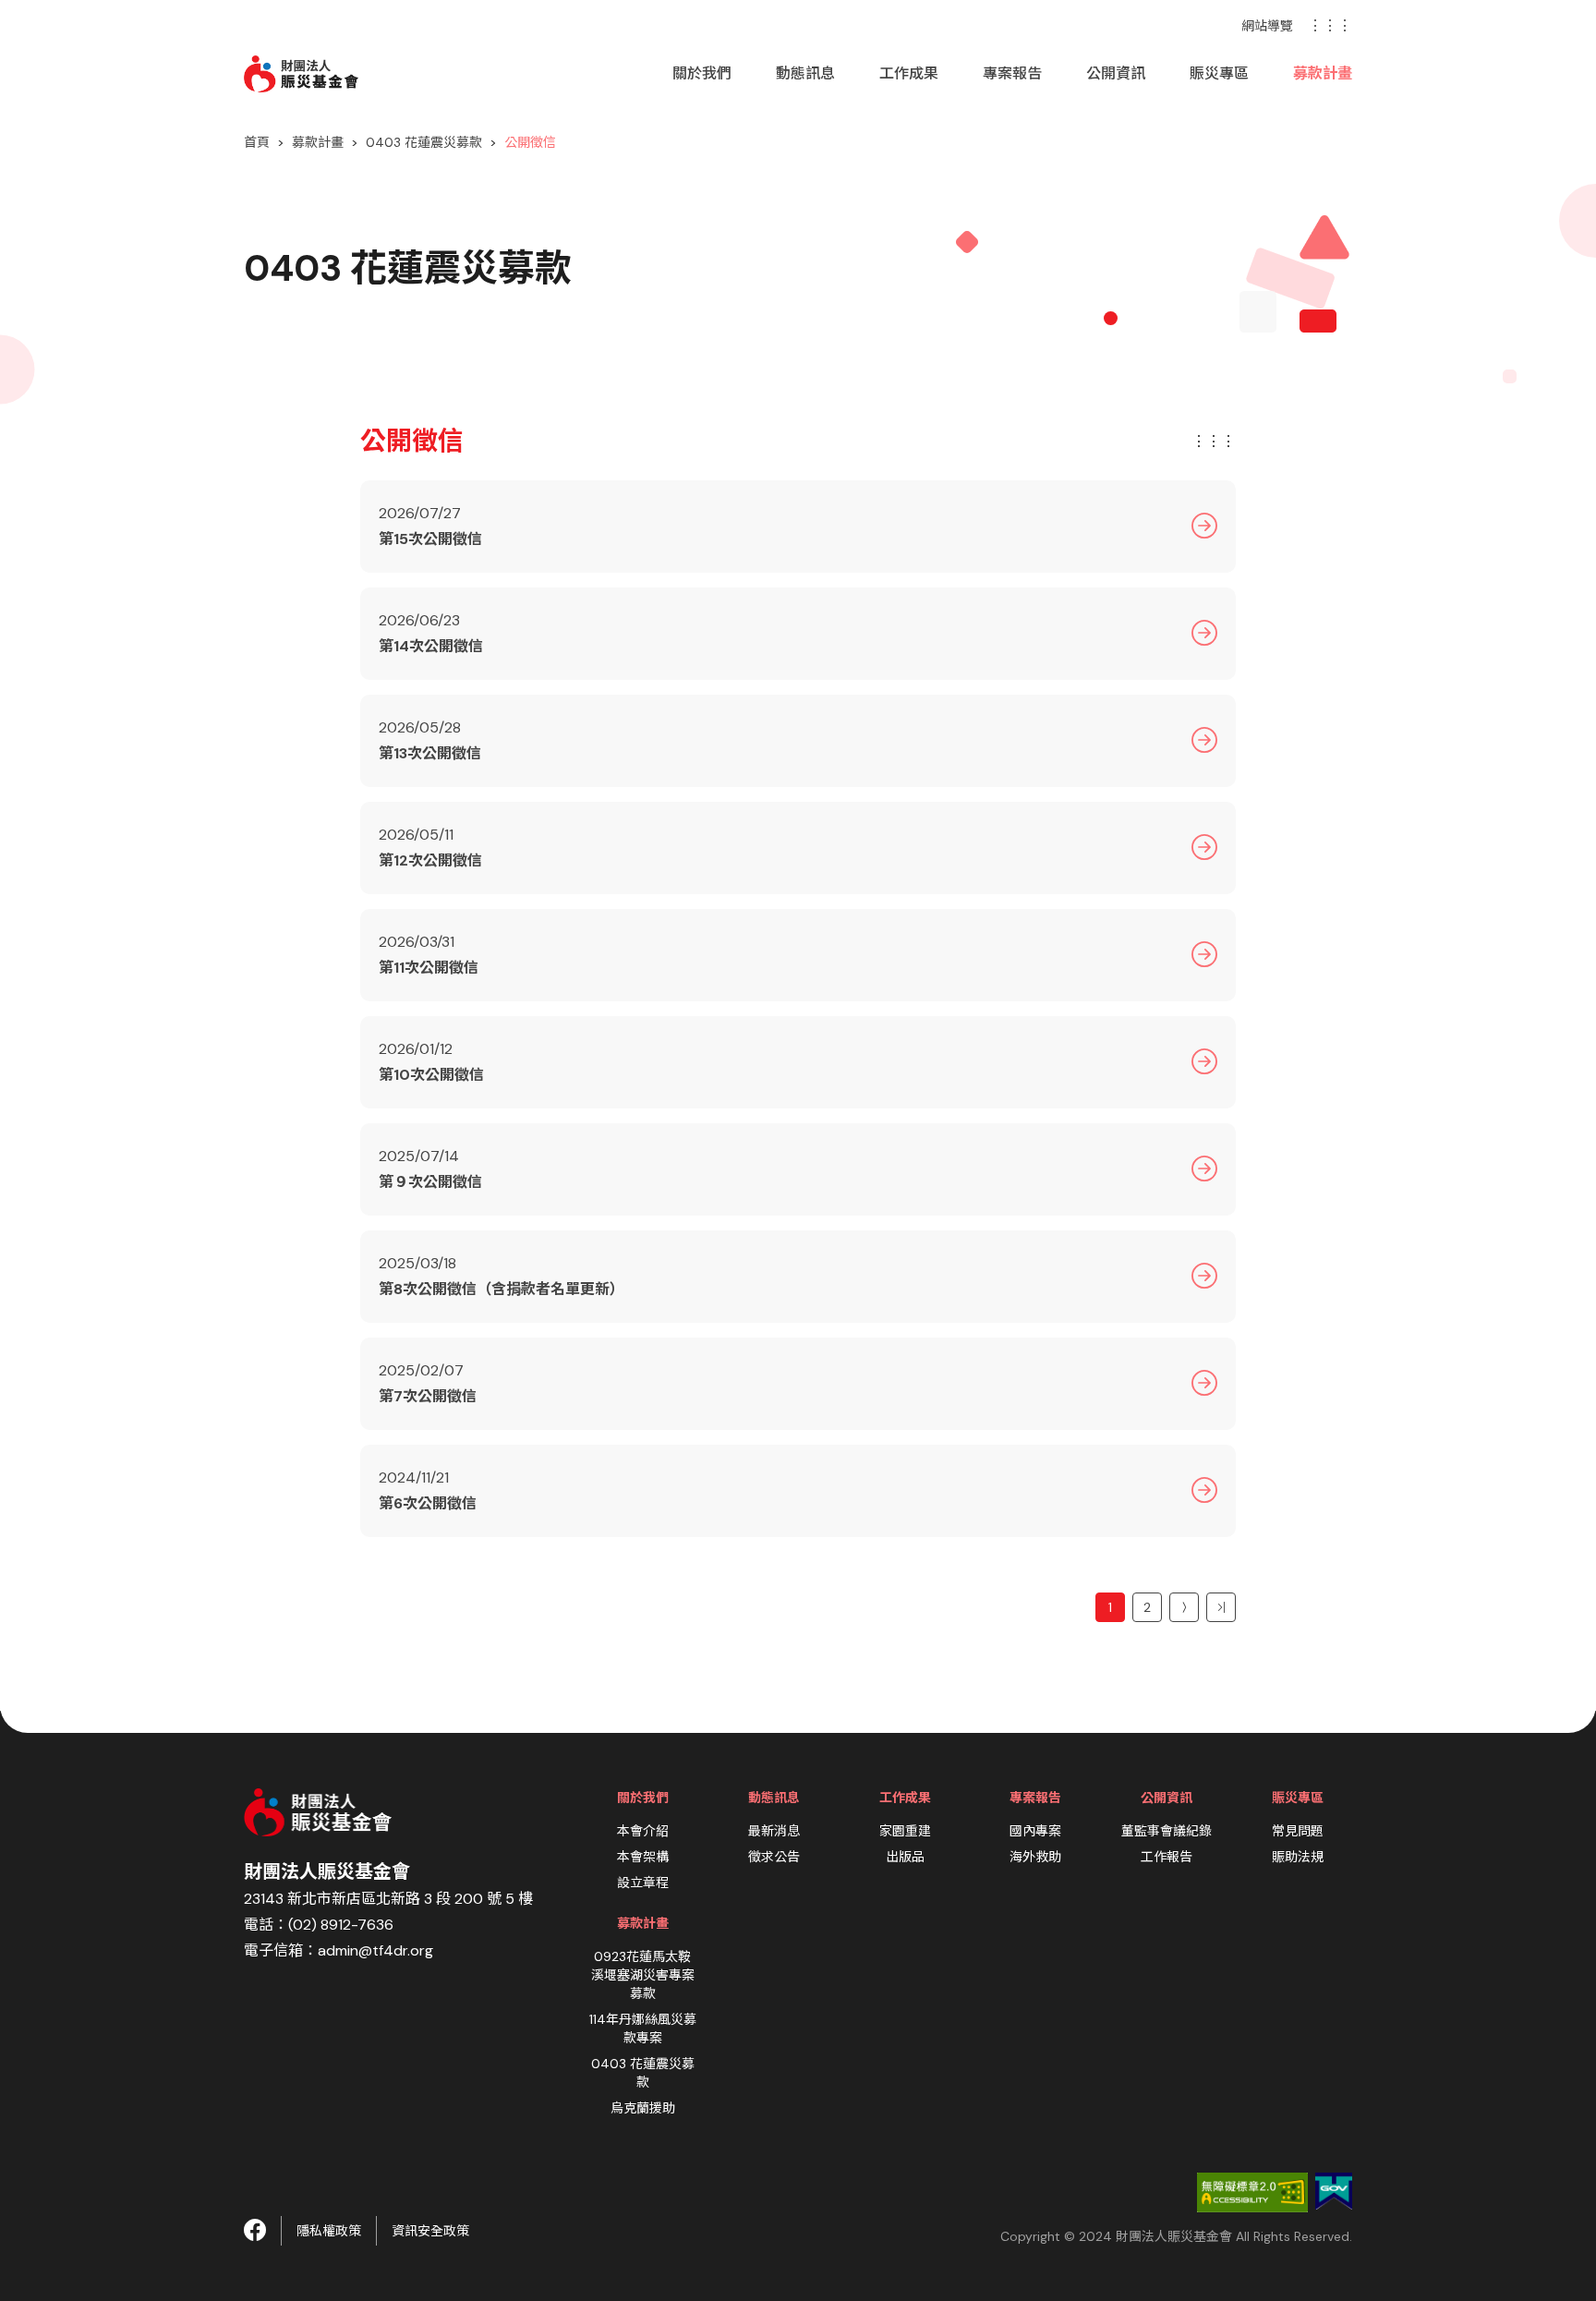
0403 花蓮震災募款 (424, 142)
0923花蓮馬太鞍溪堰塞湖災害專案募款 (643, 1975)
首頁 (257, 142)
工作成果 (909, 73)
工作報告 (1167, 1857)
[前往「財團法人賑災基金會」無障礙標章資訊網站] (1252, 2192)
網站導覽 (1267, 26)
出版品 (905, 1857)
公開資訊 (1116, 73)
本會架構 (643, 1857)
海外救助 (1035, 1857)
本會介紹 (643, 1831)
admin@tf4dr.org (375, 1950)
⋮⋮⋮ (1330, 25)
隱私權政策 (329, 2231)
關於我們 (702, 73)
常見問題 (1298, 1831)
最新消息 (774, 1831)
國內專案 (1035, 1831)
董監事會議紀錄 (1167, 1831)
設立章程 (643, 1883)
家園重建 (905, 1831)
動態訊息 (805, 73)
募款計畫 (1323, 73)
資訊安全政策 (430, 2231)
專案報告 (1012, 73)
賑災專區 (1219, 73)
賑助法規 (1298, 1857)
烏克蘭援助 (643, 2108)
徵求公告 (774, 1857)
